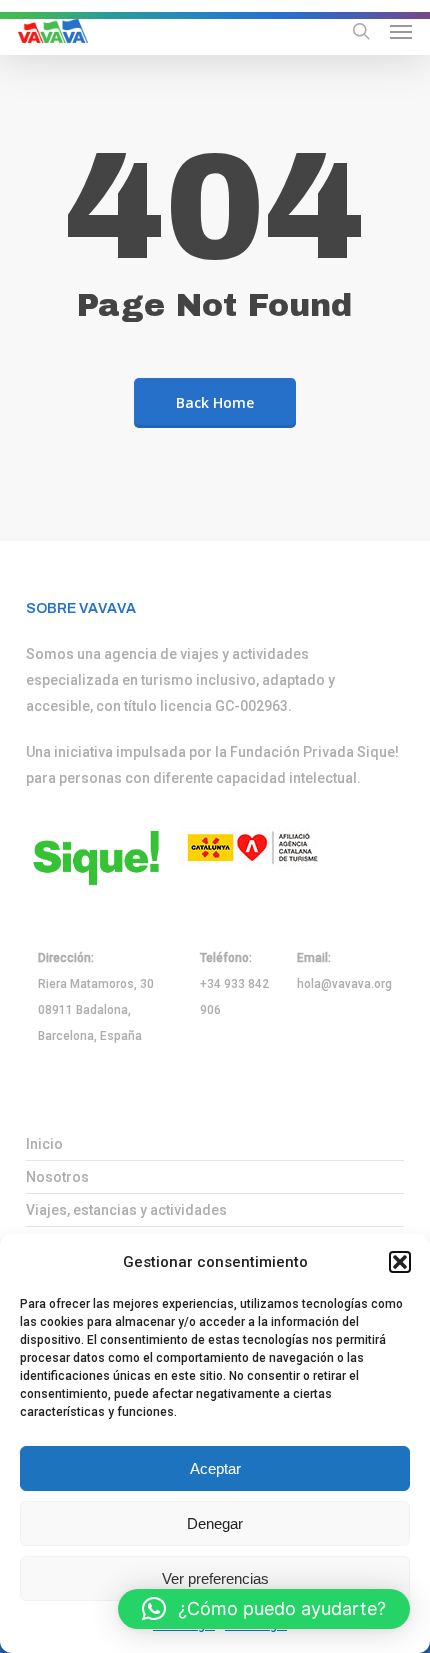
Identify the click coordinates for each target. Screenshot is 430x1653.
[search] (361, 31)
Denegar (215, 1523)
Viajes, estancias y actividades (126, 1210)
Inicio (44, 1144)
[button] (400, 1262)
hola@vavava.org (344, 984)
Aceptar (215, 1468)
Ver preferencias (215, 1578)
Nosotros (57, 1177)
